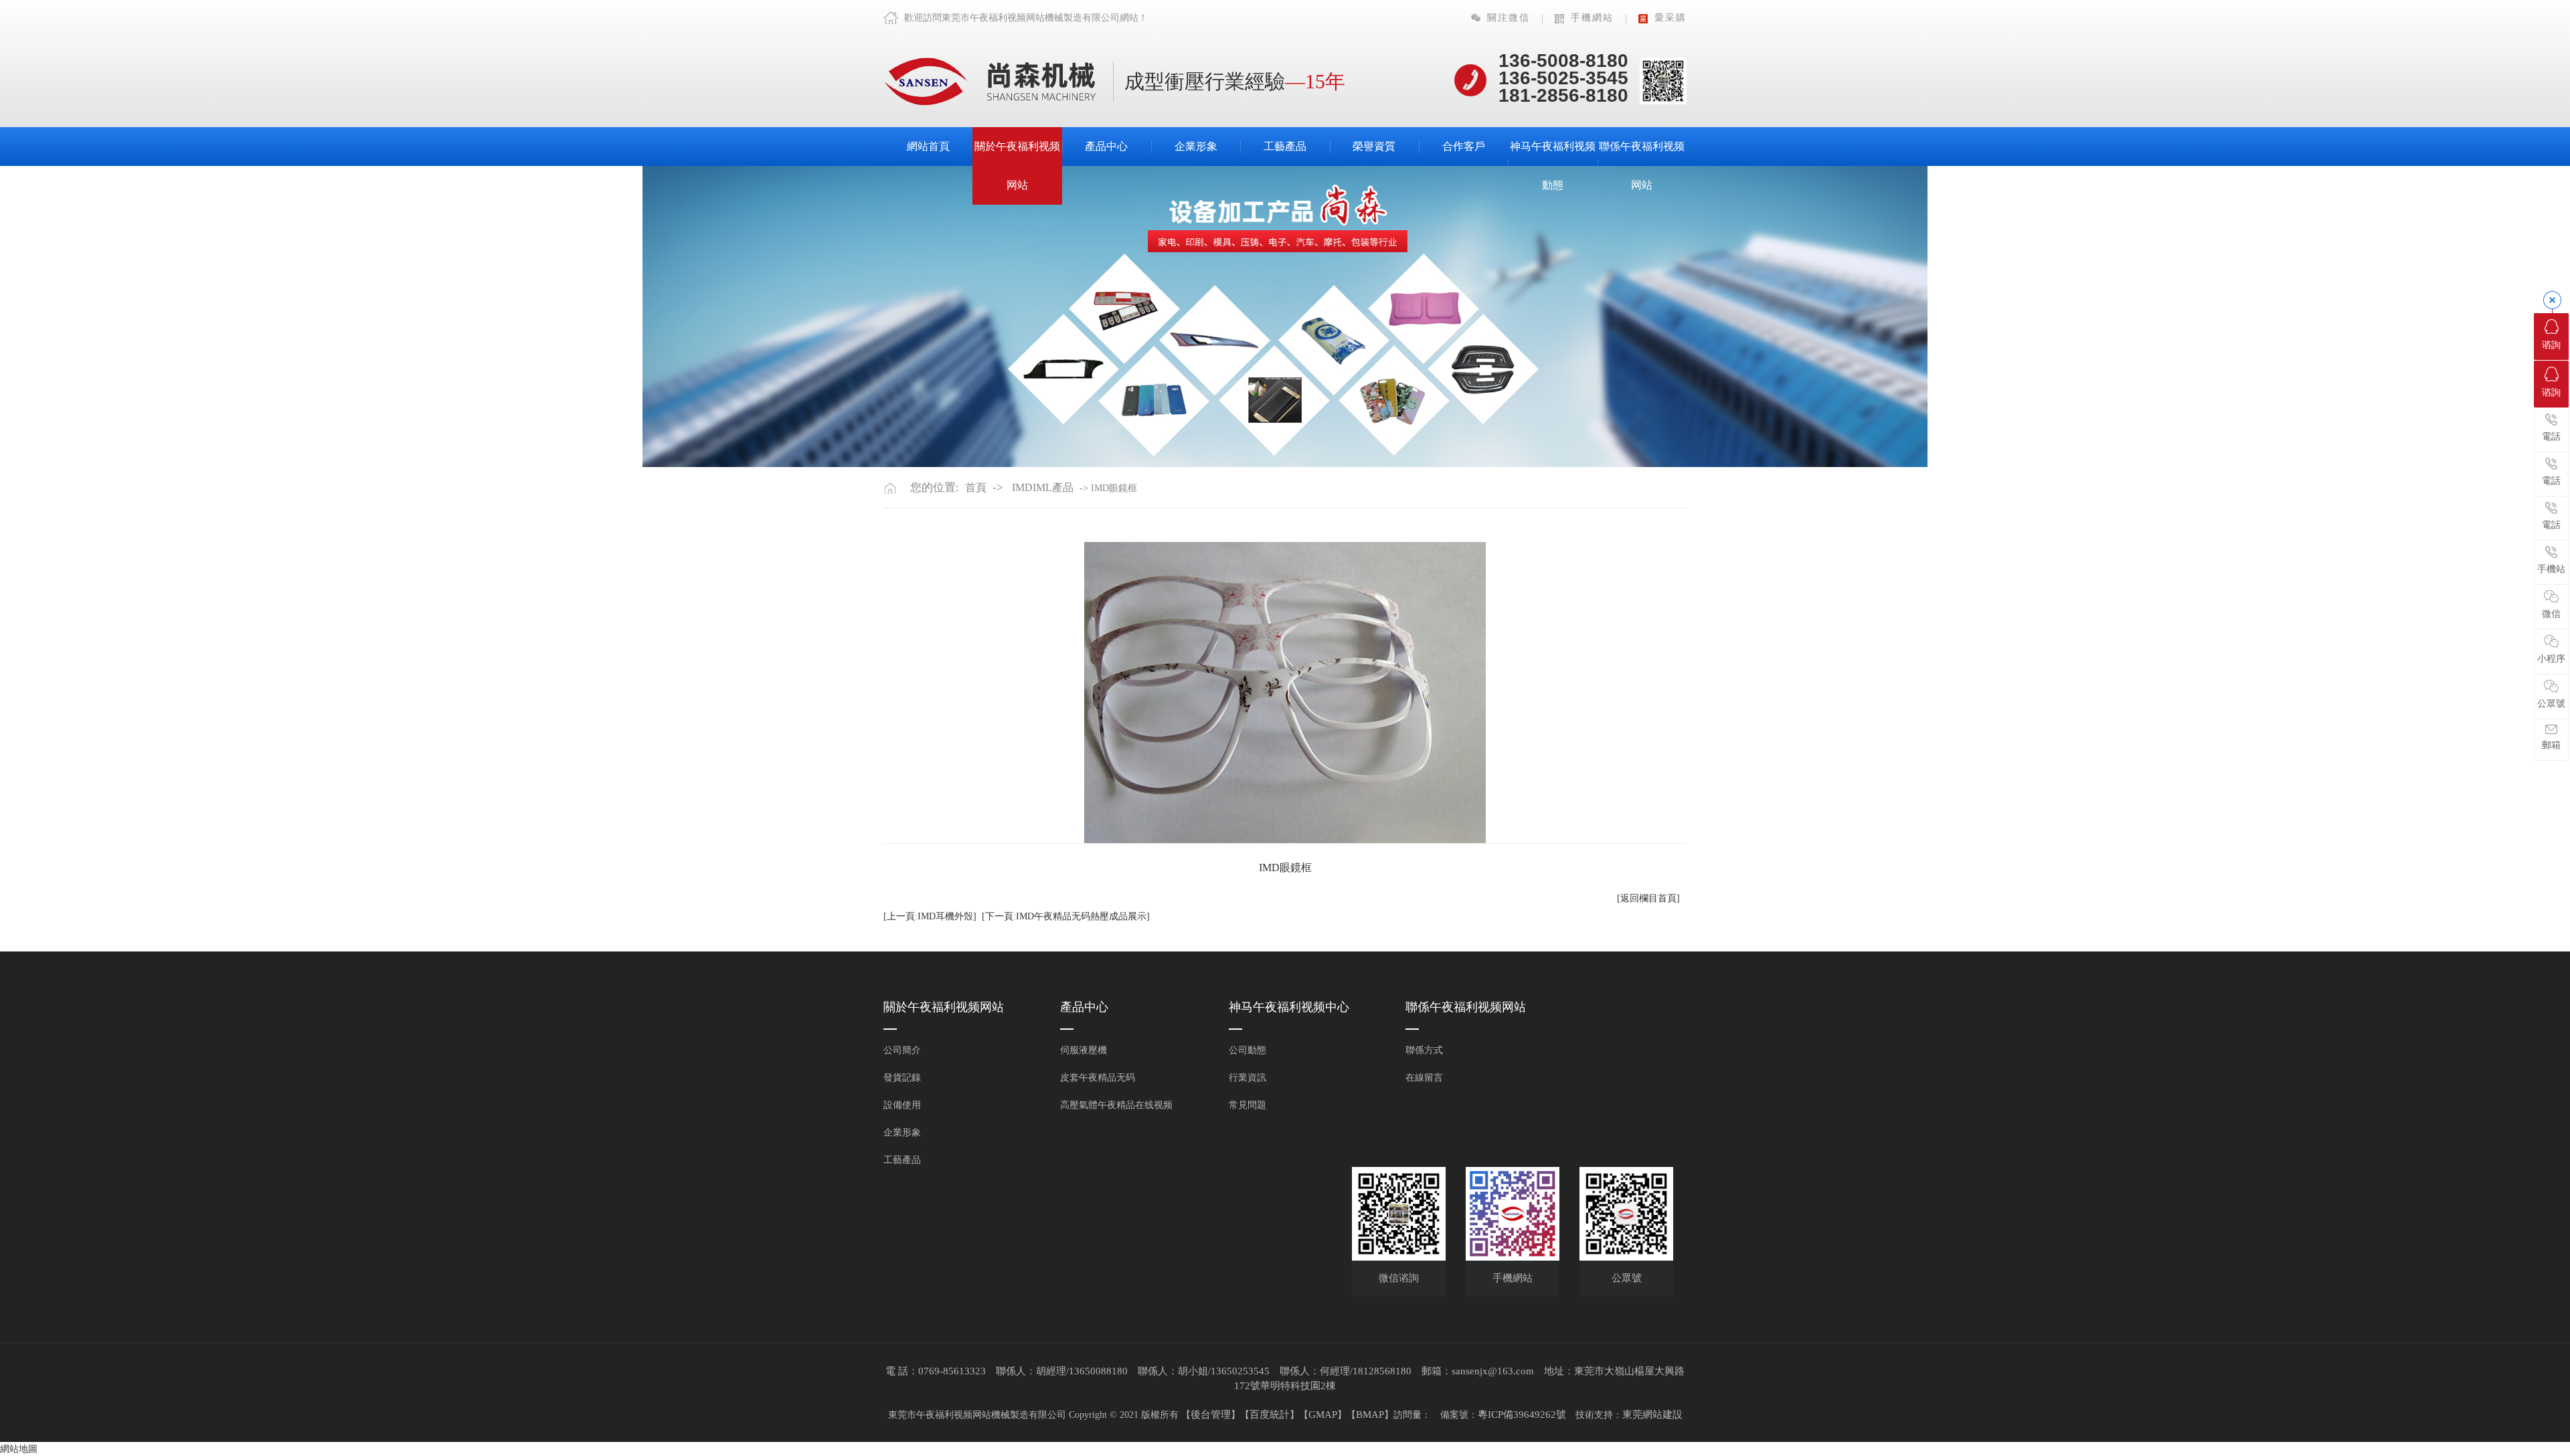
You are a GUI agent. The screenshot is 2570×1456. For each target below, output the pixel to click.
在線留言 (1424, 1078)
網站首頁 (928, 146)
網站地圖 (19, 1449)
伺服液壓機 (1084, 1050)
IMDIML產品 (1043, 487)
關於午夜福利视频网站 (1017, 166)
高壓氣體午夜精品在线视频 (1116, 1105)
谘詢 (2551, 345)
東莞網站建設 (1652, 1415)
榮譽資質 (1374, 146)
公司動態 (1248, 1050)
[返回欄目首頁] (1648, 898)
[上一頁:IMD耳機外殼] (930, 916)
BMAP (1370, 1415)
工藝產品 (1285, 146)
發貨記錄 (902, 1078)
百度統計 (1270, 1415)
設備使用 (902, 1105)
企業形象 (1196, 146)
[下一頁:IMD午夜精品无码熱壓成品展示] (1066, 916)
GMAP (1323, 1415)
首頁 (976, 487)
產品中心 (1106, 146)
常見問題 (1248, 1105)
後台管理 (1211, 1415)
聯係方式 (1424, 1050)
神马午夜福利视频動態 (1553, 166)
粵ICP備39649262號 (1522, 1415)
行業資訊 (1248, 1078)
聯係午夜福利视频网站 (1642, 166)
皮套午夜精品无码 (1098, 1078)
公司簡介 (902, 1050)
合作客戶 (1464, 146)
